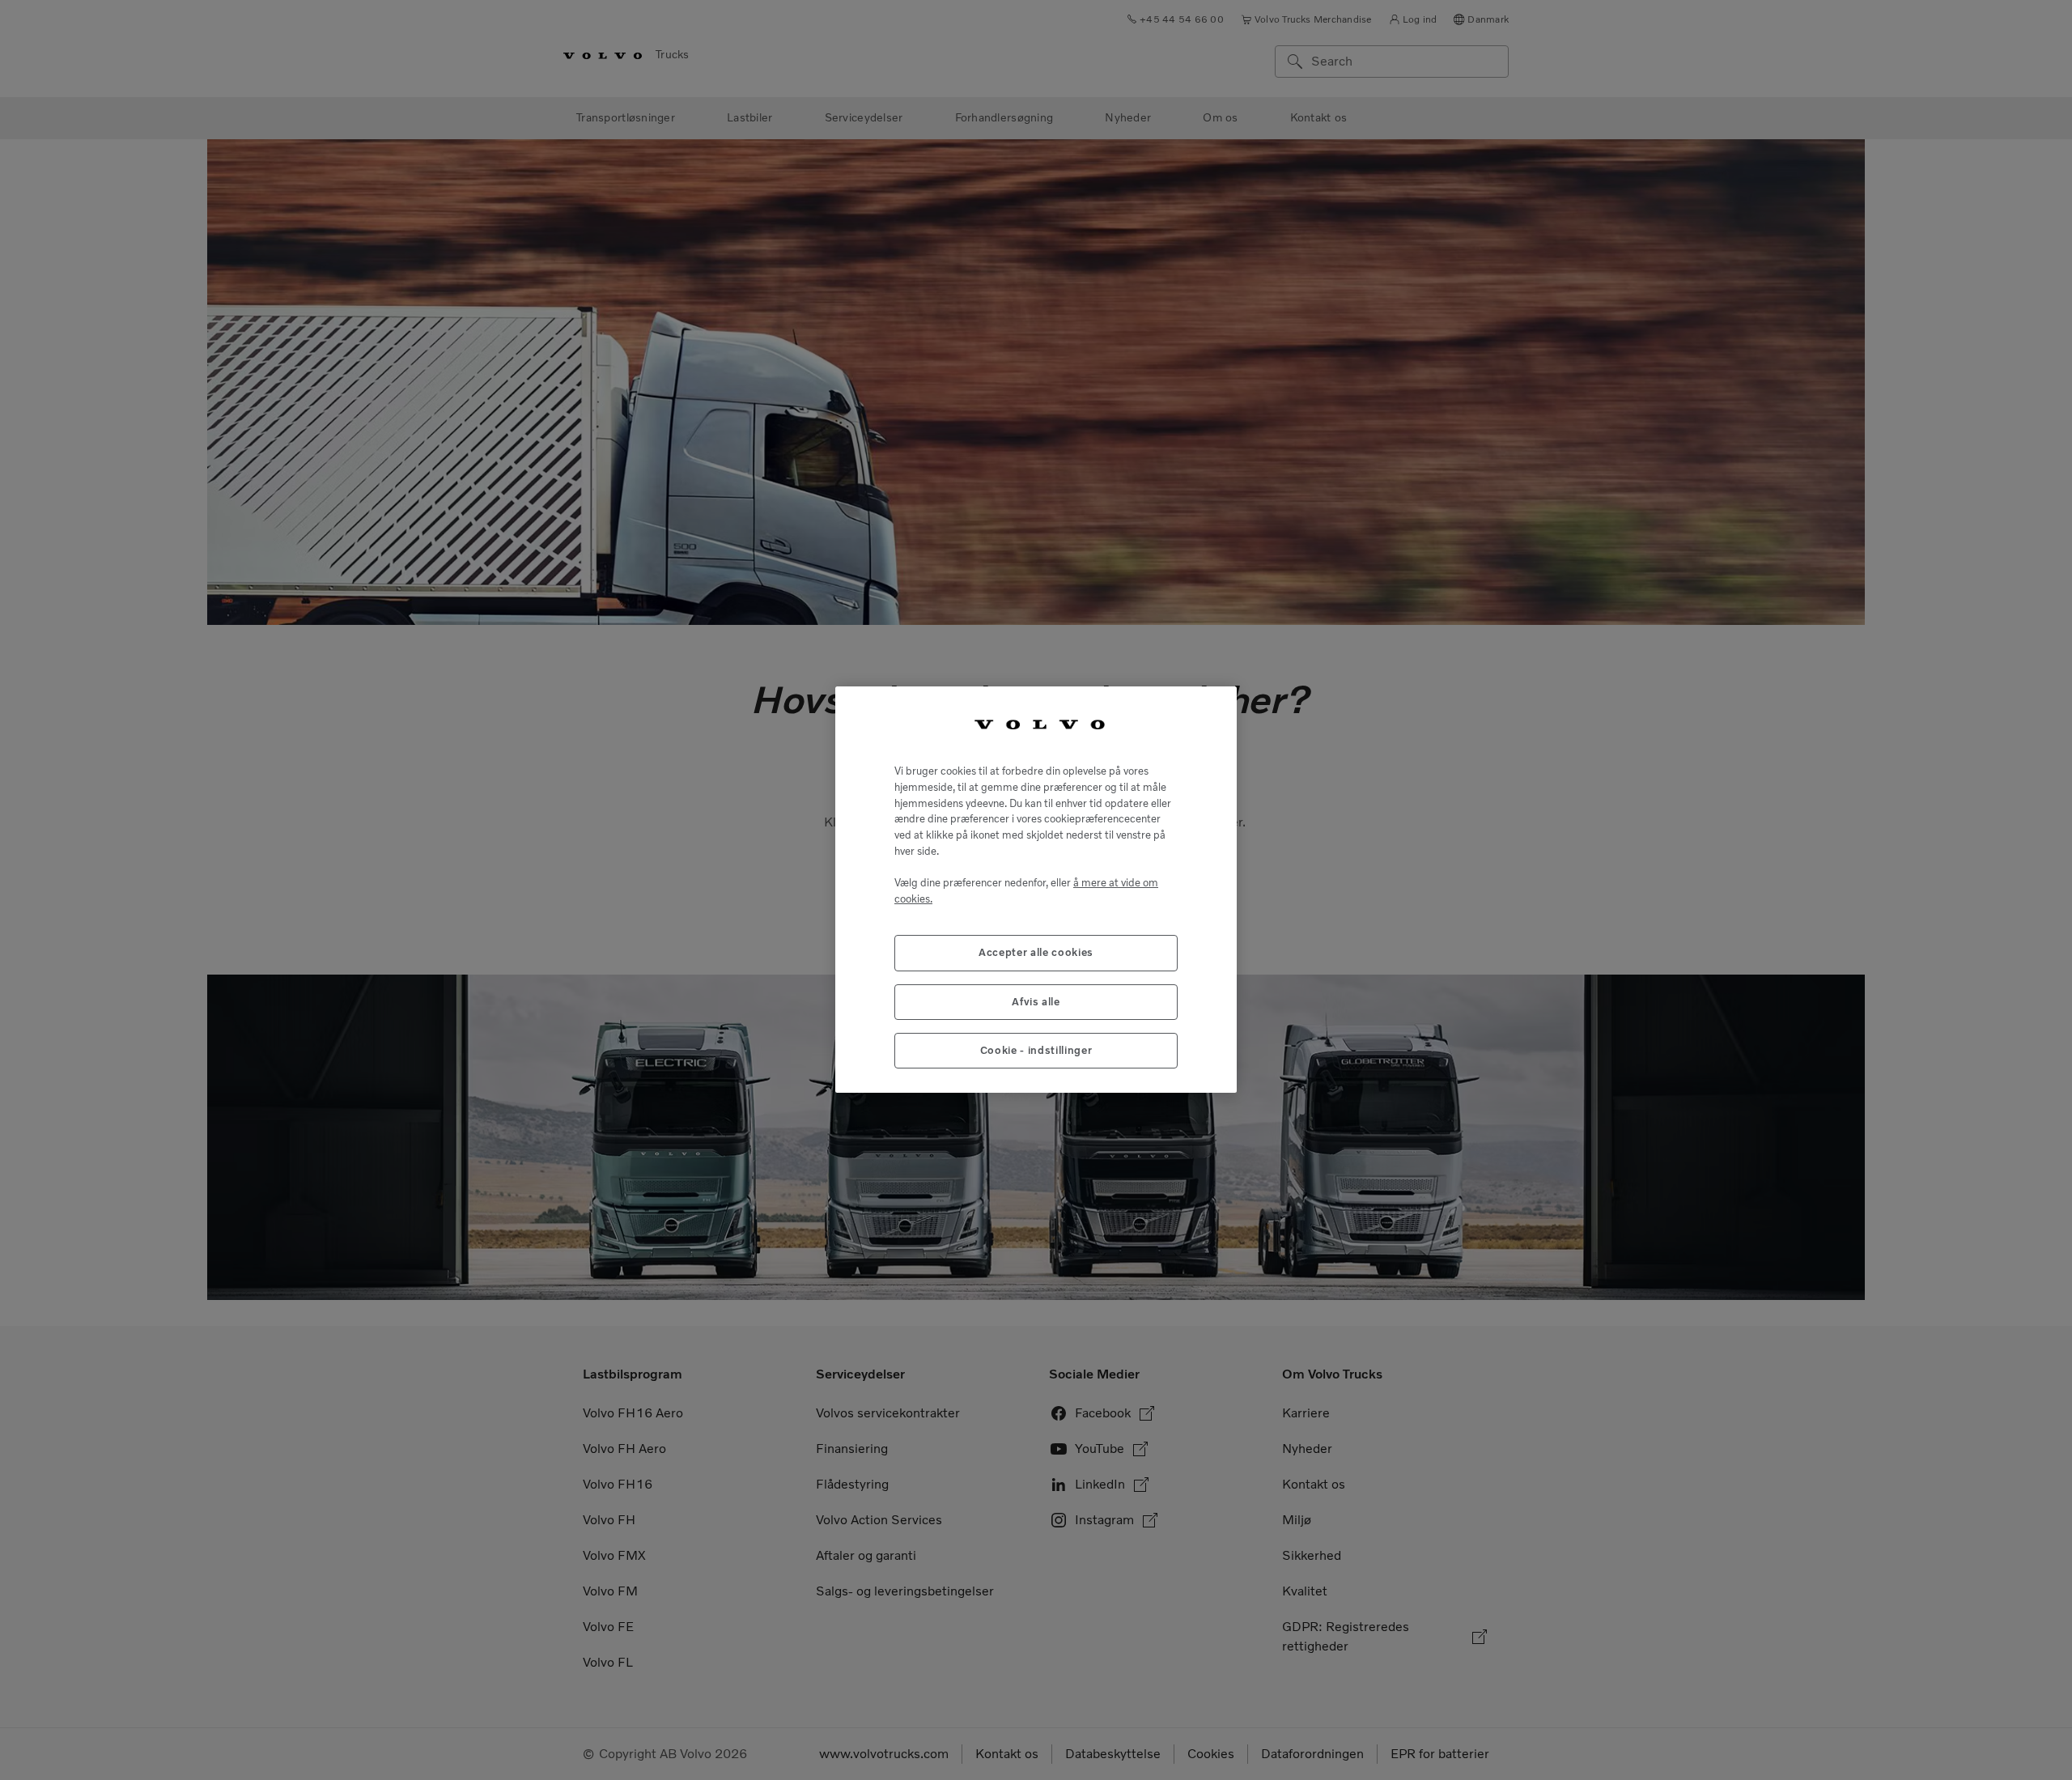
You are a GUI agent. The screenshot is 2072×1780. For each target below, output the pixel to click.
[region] (1036, 890)
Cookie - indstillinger (1036, 1051)
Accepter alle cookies (1036, 953)
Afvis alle (1036, 1002)
